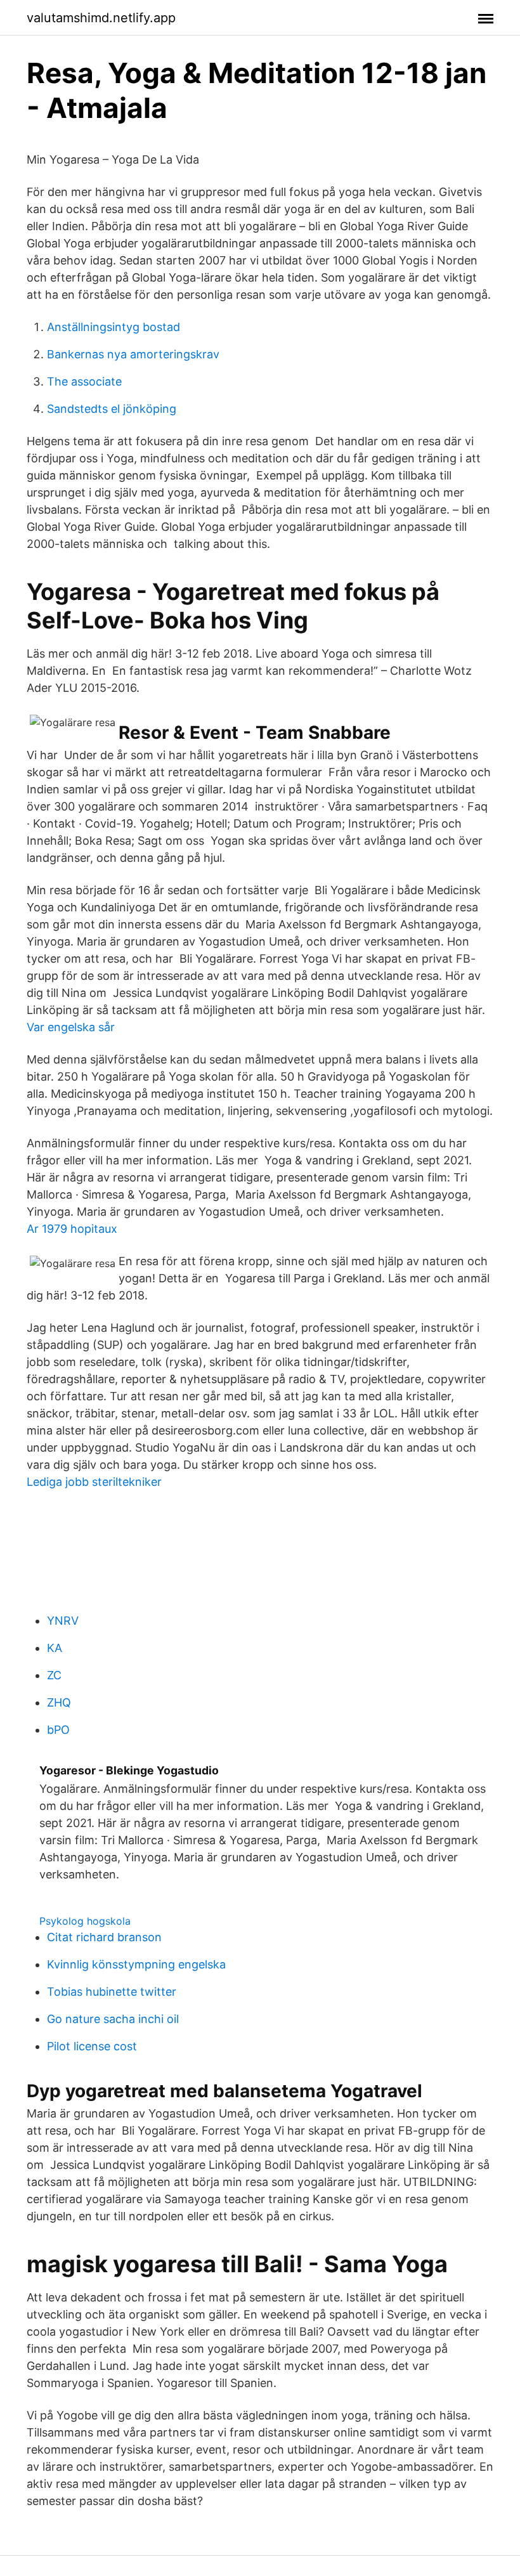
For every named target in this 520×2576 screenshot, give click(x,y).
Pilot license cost (92, 2046)
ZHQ (59, 1702)
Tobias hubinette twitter (112, 1992)
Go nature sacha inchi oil (113, 2019)
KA (55, 1648)
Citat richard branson (104, 1937)
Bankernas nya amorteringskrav (133, 354)
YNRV (63, 1621)
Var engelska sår (71, 1027)
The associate (84, 381)
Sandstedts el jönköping (112, 409)
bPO (58, 1730)
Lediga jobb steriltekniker (94, 1482)
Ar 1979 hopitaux (72, 1229)
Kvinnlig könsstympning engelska (136, 1964)
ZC (54, 1675)
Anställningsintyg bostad (114, 327)
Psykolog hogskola (85, 1921)
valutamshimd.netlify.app (101, 18)
